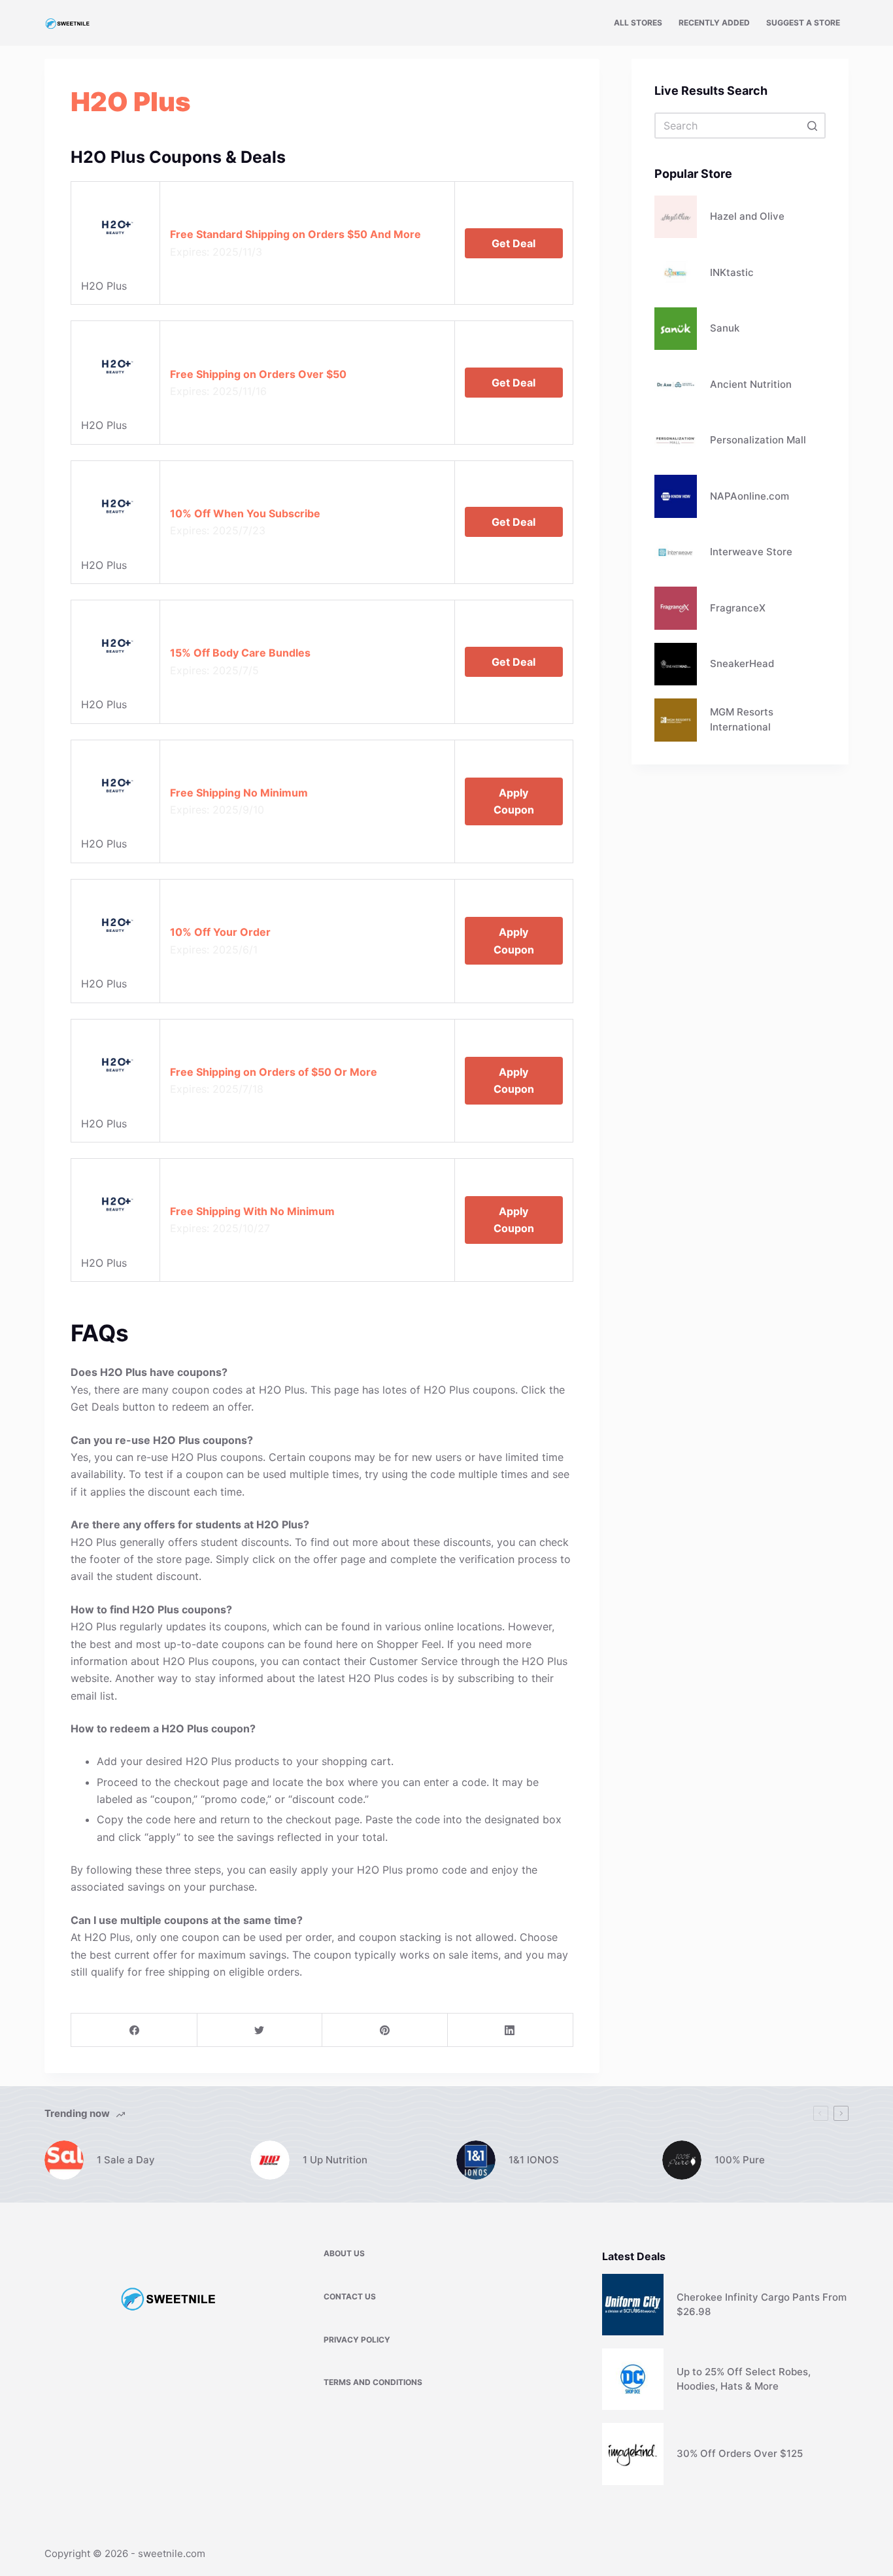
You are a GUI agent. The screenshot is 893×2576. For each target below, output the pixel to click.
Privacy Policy (357, 2340)
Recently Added (714, 23)
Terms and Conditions (373, 2382)
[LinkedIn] (510, 2030)
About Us (344, 2253)
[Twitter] (260, 2030)
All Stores (638, 23)
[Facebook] (134, 2030)
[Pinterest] (385, 2030)
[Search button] (813, 126)
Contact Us (350, 2296)
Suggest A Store (803, 23)
